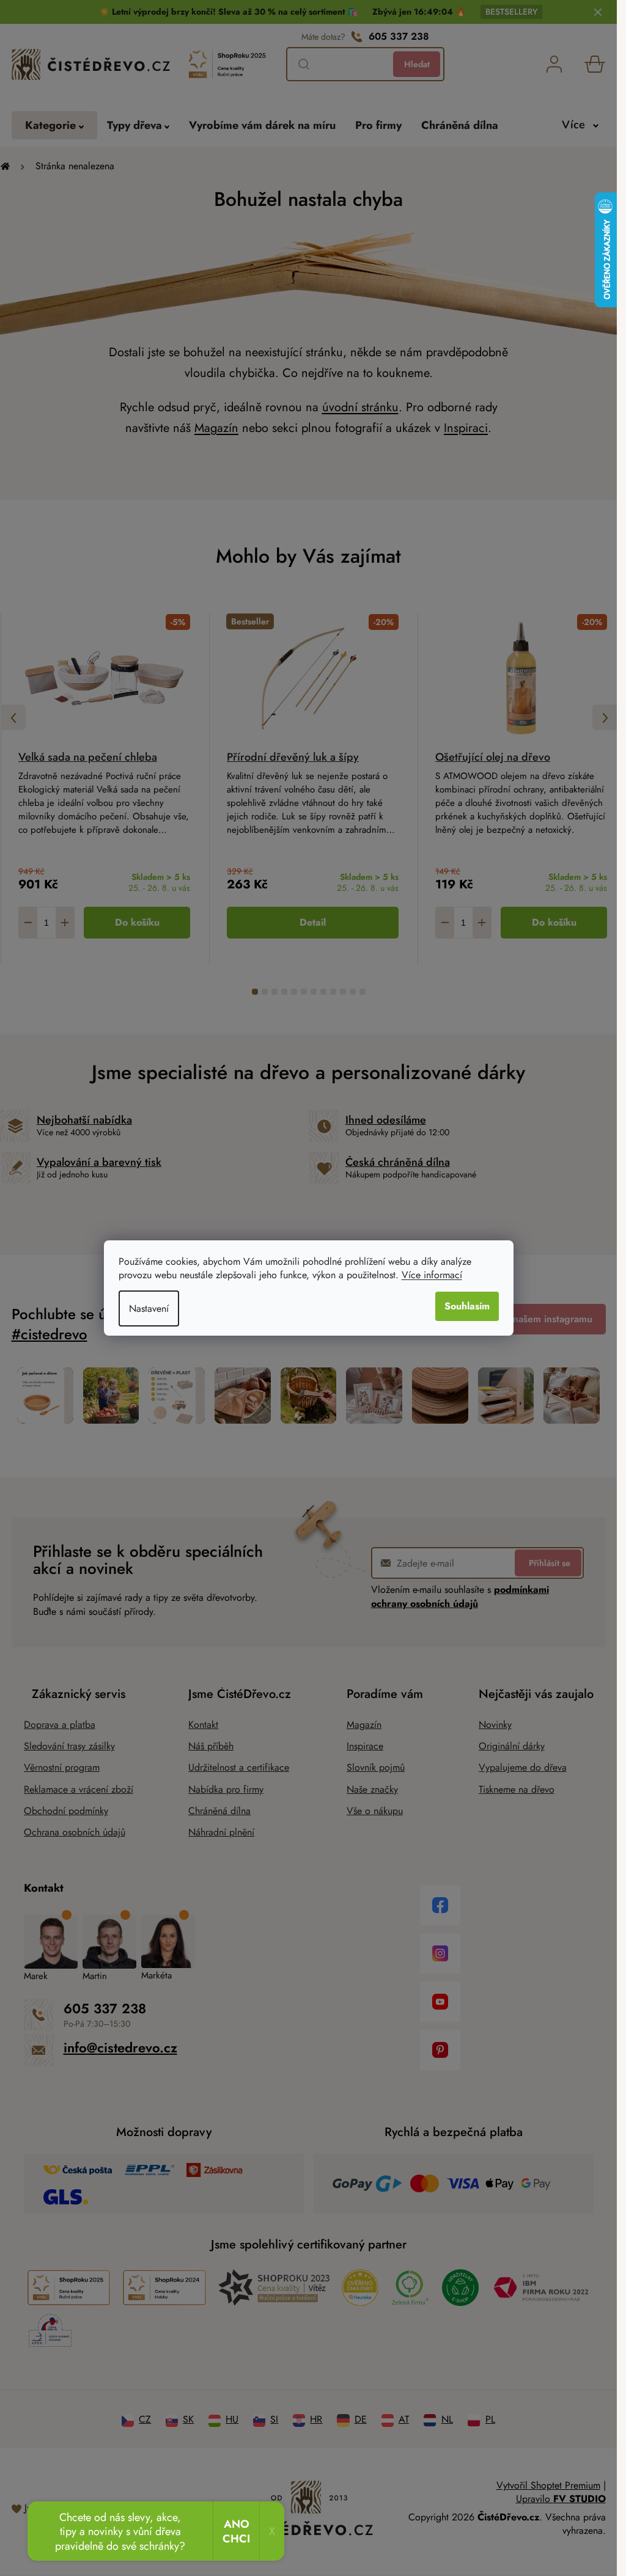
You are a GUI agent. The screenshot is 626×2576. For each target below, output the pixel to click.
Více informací (432, 1275)
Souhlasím (467, 1306)
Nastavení (149, 1308)
